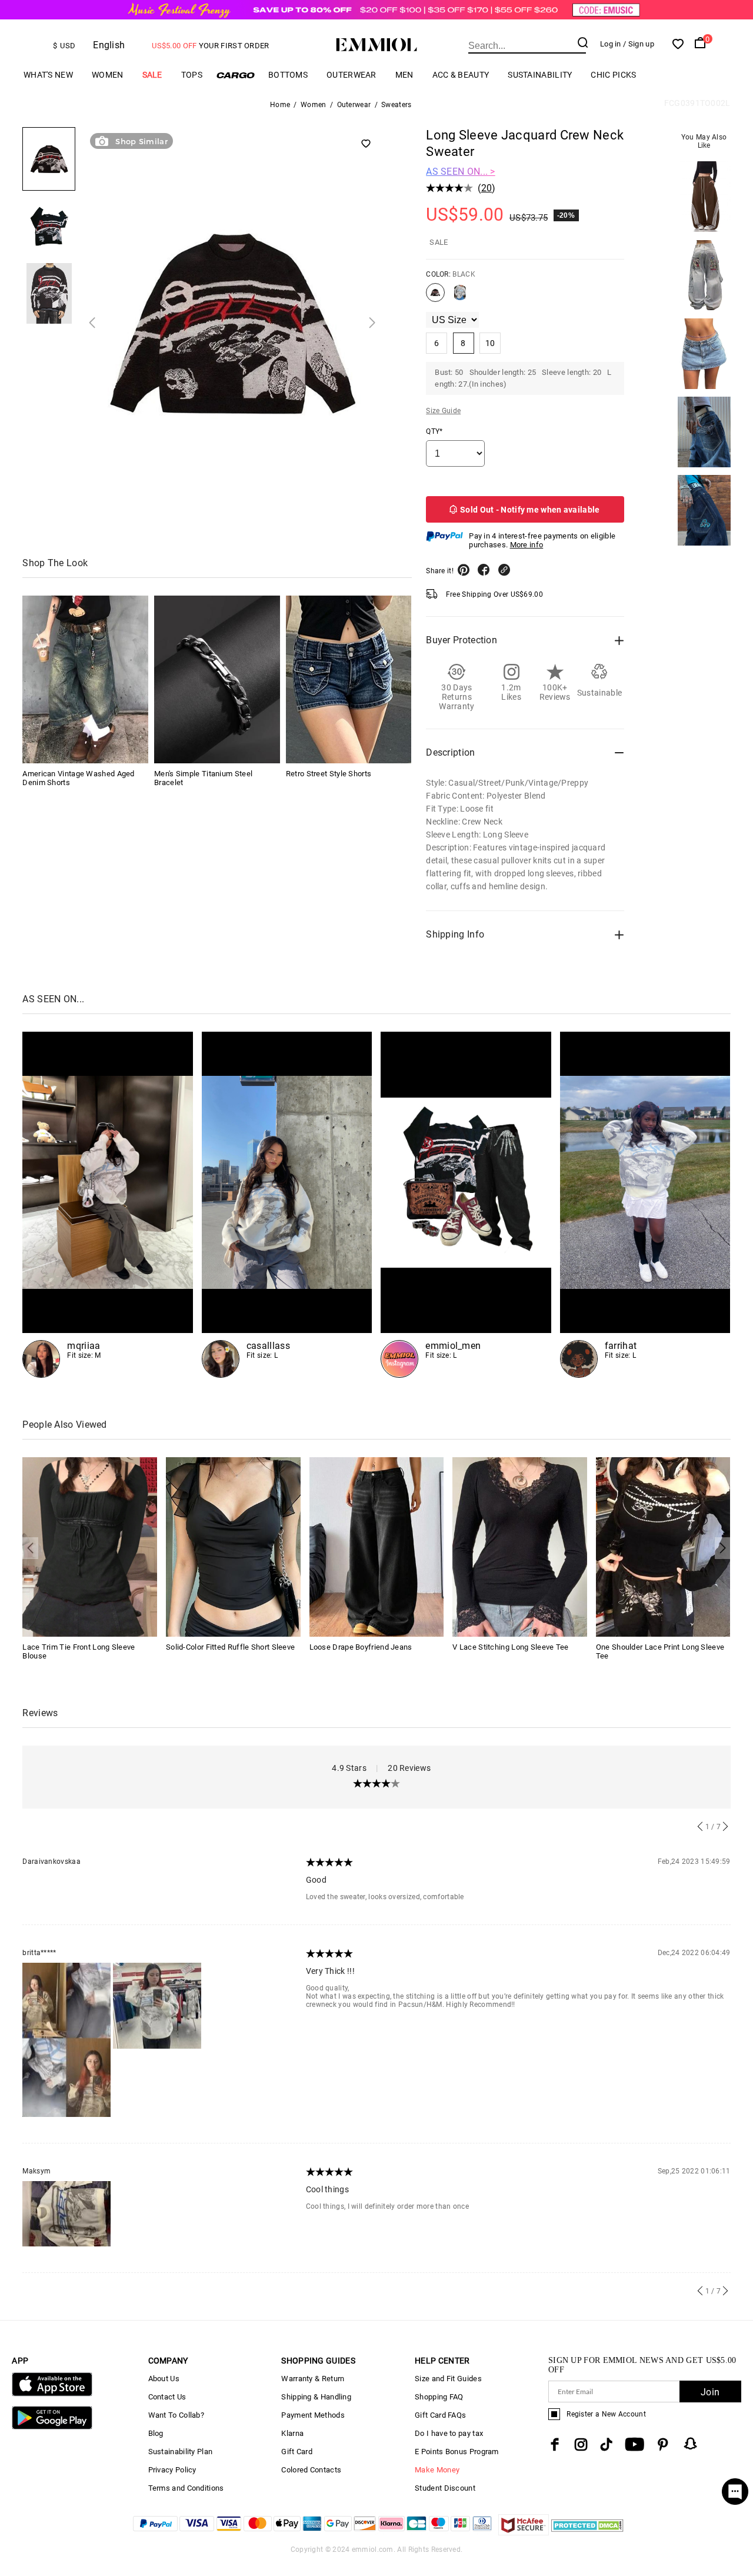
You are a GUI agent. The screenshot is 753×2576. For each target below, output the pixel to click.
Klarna (292, 2433)
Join (710, 2392)
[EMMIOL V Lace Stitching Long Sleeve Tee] (520, 1546)
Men (404, 75)
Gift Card (297, 2452)
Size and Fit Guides (448, 2379)
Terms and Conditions (186, 2488)
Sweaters (396, 105)
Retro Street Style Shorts (329, 774)
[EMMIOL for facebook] (555, 2444)
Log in (611, 44)
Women (108, 75)
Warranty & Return (313, 2379)
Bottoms (288, 75)
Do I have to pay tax (449, 2433)
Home (280, 105)
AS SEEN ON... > (461, 172)
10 (490, 343)
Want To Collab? (176, 2415)
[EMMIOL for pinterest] (663, 2444)
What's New (48, 75)
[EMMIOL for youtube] (634, 2444)
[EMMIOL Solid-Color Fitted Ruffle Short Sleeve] (233, 1546)
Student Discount (445, 2488)
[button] (92, 323)
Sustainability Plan (181, 2452)
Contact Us (167, 2397)
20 (487, 188)
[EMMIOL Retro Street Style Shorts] (349, 679)
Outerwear (351, 75)
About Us (164, 2379)
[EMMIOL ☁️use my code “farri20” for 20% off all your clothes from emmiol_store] (645, 1205)
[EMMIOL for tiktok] (606, 2444)
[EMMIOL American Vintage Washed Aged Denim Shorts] (85, 679)
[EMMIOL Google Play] (52, 2427)
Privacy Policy (172, 2470)
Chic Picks (613, 75)
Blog (156, 2433)
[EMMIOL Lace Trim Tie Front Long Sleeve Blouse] (90, 1546)
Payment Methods (313, 2415)
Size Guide (443, 411)
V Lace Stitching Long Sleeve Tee (511, 1647)
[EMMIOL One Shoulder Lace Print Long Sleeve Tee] (663, 1546)
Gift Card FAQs (440, 2415)
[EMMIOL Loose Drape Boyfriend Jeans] (377, 1546)
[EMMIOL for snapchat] (691, 2444)
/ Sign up (639, 44)
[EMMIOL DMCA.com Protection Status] (587, 2532)
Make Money (437, 2470)
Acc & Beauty (461, 75)
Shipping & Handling (316, 2397)
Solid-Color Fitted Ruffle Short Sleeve (230, 1647)
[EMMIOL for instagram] (581, 2444)
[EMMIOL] (287, 1205)
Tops (192, 75)
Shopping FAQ (439, 2397)
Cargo (235, 75)
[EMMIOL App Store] (52, 2394)
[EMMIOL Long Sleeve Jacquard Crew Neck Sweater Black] (435, 297)
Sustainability (540, 75)
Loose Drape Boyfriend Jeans (361, 1647)
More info (527, 545)
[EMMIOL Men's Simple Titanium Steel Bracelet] (217, 679)
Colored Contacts (311, 2470)
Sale (152, 75)
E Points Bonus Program (457, 2452)
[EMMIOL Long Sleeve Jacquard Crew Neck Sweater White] (460, 297)
